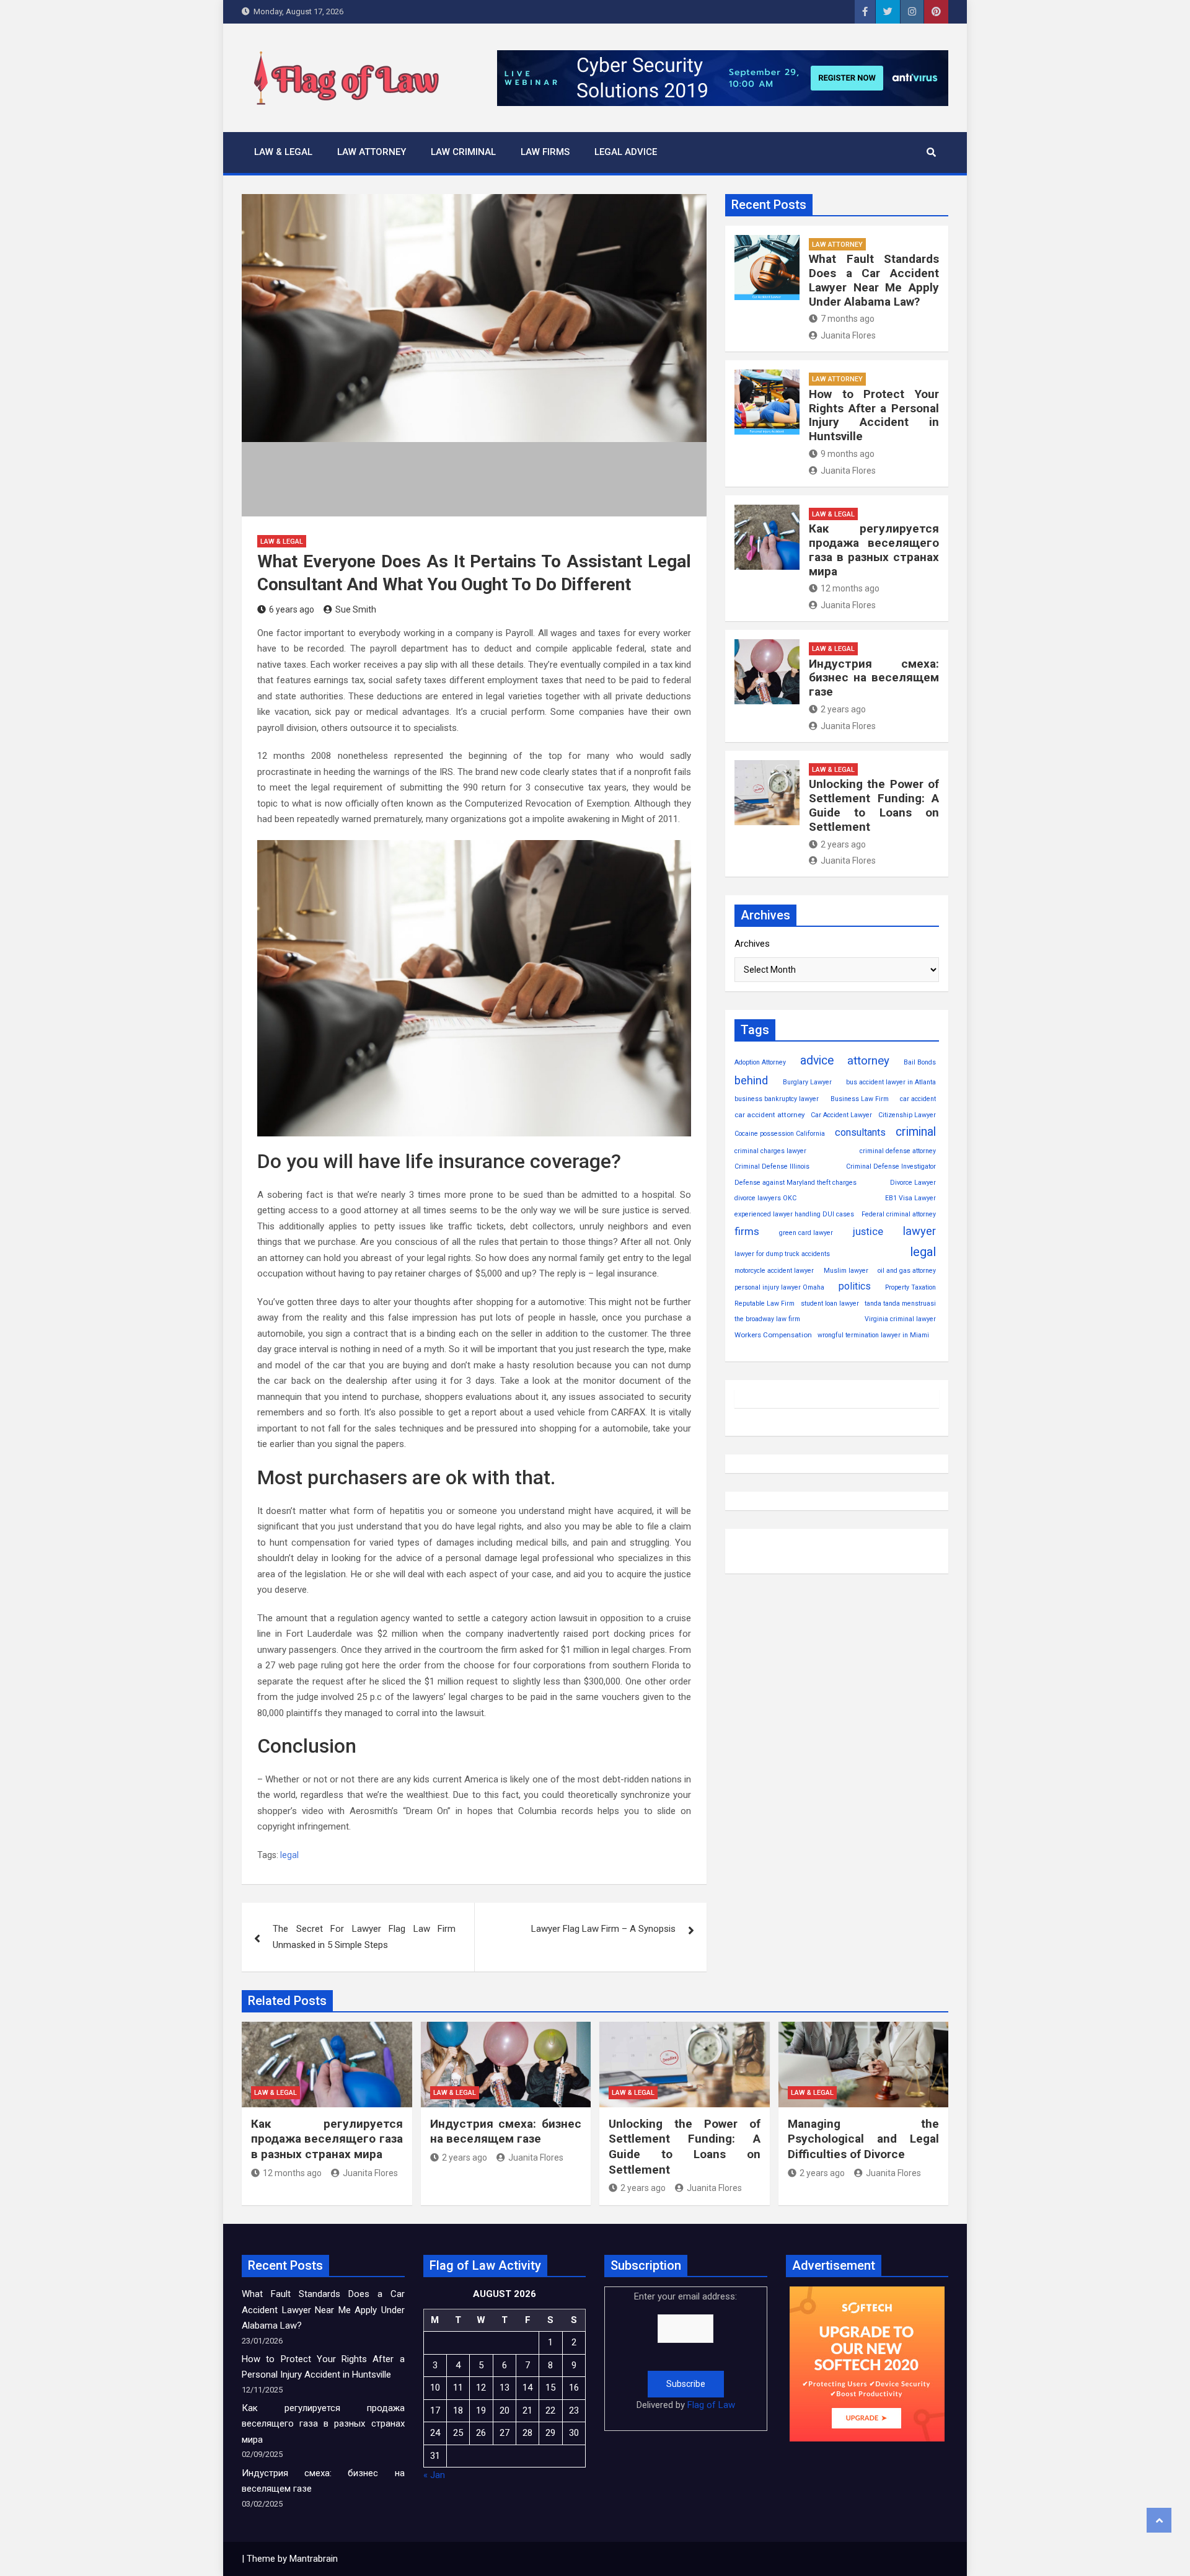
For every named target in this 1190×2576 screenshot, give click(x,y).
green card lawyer (806, 1233)
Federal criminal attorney (899, 1214)
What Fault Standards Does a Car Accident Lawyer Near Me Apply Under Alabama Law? (874, 280)
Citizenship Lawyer (907, 1115)
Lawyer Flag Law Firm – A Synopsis (603, 1929)
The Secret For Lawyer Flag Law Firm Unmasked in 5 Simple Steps (364, 1937)
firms (747, 1231)
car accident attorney (769, 1115)
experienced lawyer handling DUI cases (794, 1214)
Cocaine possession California (780, 1134)
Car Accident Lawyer (841, 1115)
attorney (868, 1061)
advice (817, 1060)
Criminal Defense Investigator (891, 1166)
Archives (752, 944)
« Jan (434, 2475)
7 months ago (848, 319)
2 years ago (843, 709)
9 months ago (848, 454)
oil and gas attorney (907, 1271)
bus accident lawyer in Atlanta (891, 1082)
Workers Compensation (773, 1335)
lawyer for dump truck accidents (782, 1254)
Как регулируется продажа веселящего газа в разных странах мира (874, 550)
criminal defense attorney (898, 1151)
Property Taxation (910, 1287)
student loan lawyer (830, 1303)
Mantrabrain (314, 2559)
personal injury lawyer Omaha (779, 1287)
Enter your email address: (685, 2351)
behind (751, 1081)
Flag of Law (711, 2405)
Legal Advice (626, 152)
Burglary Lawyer (807, 1082)
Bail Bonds (920, 1062)
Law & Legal (283, 152)
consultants (860, 1132)
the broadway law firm (767, 1319)
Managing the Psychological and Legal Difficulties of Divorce (864, 2139)
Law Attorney (372, 152)
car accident (918, 1099)
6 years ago (292, 609)
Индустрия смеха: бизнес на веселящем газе (874, 678)
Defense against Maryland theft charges (796, 1183)
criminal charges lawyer (770, 1151)
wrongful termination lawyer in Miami (873, 1335)
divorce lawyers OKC (765, 1198)
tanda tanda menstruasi (900, 1303)
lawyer (919, 1231)
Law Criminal (463, 152)
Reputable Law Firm (765, 1303)
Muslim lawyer (846, 1271)
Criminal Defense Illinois (772, 1166)
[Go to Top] (1159, 2520)
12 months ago (850, 588)
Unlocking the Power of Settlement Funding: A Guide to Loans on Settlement (874, 805)
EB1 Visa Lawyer (910, 1198)
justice (868, 1232)
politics (855, 1286)
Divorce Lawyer (913, 1183)
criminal (916, 1132)
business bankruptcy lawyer (777, 1099)
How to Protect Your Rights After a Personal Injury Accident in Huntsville (874, 415)
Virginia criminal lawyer (900, 1319)
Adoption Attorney (760, 1062)
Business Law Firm (860, 1099)
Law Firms (545, 152)
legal (289, 1855)
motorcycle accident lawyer (774, 1271)
